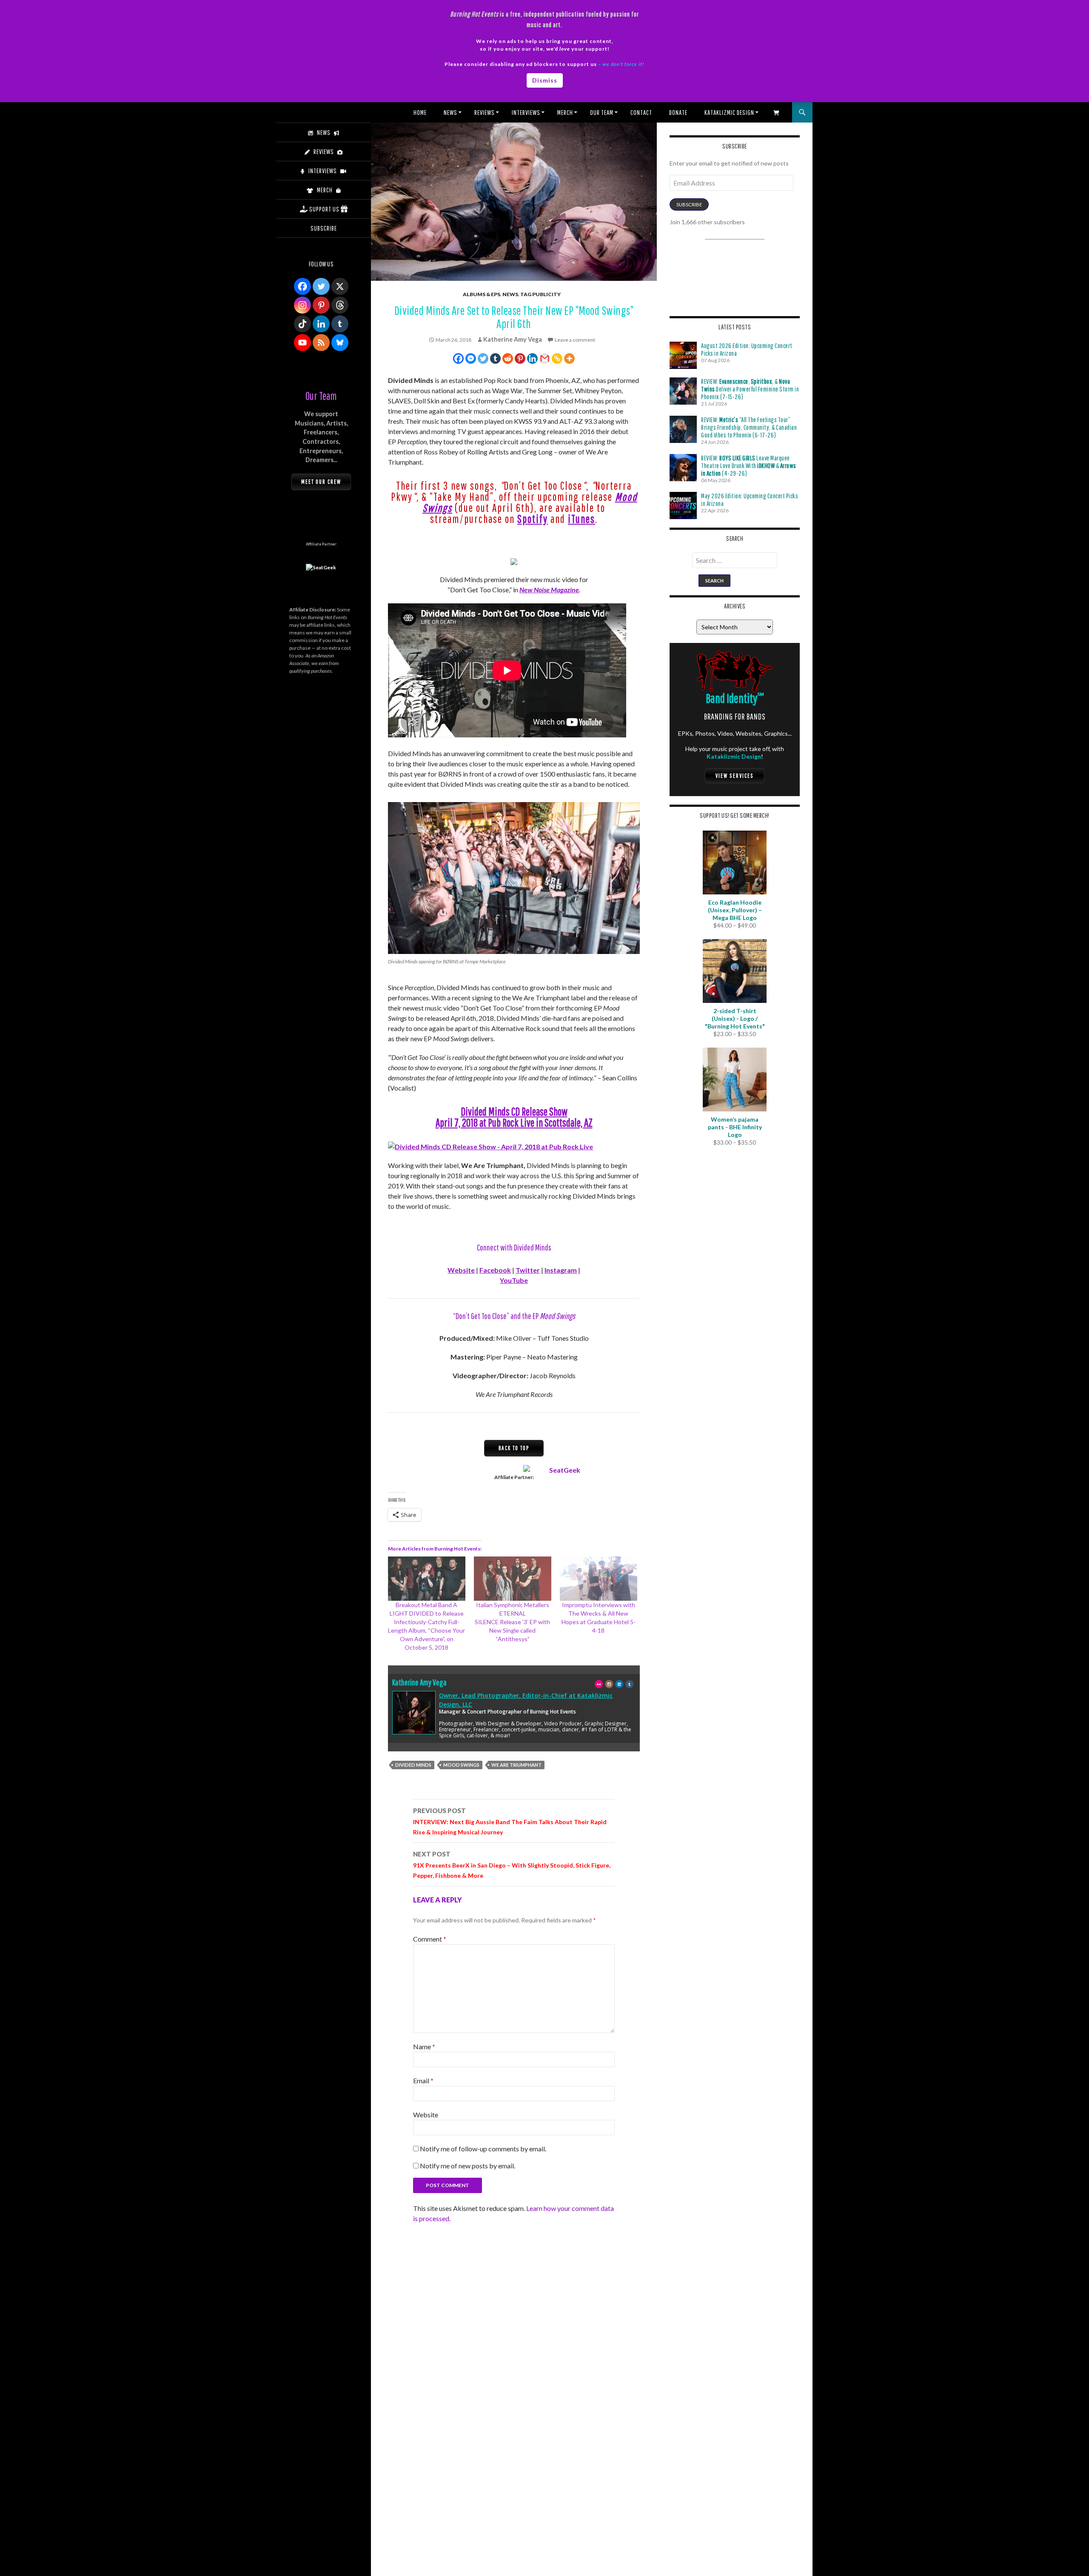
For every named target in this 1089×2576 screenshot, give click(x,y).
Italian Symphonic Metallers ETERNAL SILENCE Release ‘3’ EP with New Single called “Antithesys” (512, 1622)
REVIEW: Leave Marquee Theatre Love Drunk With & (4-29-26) (749, 466)
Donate (678, 112)
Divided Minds (413, 1765)
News (450, 112)
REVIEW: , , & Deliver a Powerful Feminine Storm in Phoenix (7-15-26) (750, 389)
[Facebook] (458, 358)
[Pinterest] (520, 358)
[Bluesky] (340, 343)
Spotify (533, 519)
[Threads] (340, 305)
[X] (340, 286)
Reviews (485, 112)
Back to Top (514, 1448)
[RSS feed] (321, 343)
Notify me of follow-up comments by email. (483, 2149)
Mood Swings (461, 1765)
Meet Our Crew (321, 482)
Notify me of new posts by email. (468, 2166)
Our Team (602, 112)
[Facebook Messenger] (471, 358)
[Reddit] (508, 358)
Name (424, 2046)
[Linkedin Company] (321, 324)
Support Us (324, 209)
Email (423, 2081)
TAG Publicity (540, 294)
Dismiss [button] (545, 80)
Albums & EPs (482, 294)
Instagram (561, 1270)
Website (461, 1270)
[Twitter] (483, 358)
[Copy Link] (557, 358)
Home (420, 112)
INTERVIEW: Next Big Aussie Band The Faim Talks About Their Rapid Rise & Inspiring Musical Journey (510, 1821)
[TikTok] (302, 324)
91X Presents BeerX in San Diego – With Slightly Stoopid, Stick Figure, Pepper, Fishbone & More (512, 1865)
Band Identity (735, 698)
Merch (565, 112)
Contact (641, 112)
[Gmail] (545, 358)
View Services (735, 776)
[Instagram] (302, 305)
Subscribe (689, 204)
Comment (430, 1939)
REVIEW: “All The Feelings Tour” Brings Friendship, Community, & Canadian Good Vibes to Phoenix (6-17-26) (749, 427)
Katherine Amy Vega (513, 339)
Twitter (528, 1270)
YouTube (514, 1280)
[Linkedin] (532, 358)
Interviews (526, 112)
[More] (569, 358)
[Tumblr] (495, 358)
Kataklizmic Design (729, 112)
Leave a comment (575, 340)
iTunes (582, 519)
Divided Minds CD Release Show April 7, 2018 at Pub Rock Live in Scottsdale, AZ (514, 1117)
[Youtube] (302, 343)
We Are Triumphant (516, 1765)
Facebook (495, 1270)
